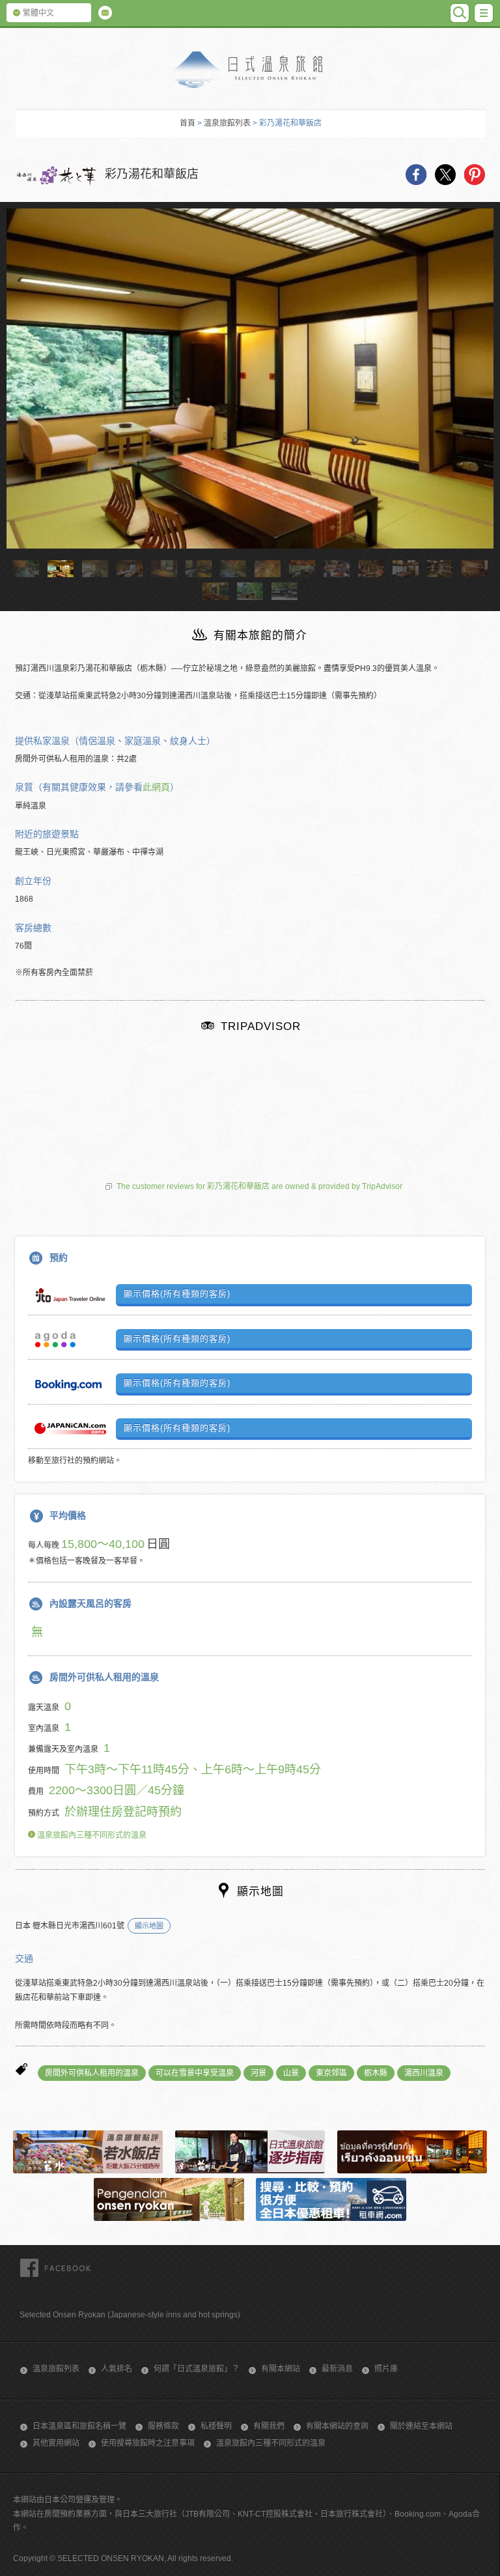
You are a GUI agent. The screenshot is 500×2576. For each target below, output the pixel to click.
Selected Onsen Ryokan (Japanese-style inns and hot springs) (130, 2315)
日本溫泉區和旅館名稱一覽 (79, 2426)
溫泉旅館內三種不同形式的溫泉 (91, 1835)
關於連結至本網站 (421, 2426)
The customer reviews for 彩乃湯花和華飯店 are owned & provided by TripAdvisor (259, 1186)
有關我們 (269, 2426)
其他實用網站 (56, 2443)
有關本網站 (281, 2369)
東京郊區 (331, 2073)
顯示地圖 (149, 1926)
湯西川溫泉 (424, 2073)
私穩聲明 (216, 2426)
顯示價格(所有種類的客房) (177, 1294)
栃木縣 (376, 2073)
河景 (258, 2073)
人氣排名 (117, 2369)
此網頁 (156, 787)
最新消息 (337, 2369)
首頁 (187, 123)
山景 (291, 2073)
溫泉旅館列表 (227, 123)
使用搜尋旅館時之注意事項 (148, 2443)
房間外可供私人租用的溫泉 (92, 2073)
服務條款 (163, 2426)
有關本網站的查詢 (337, 2426)
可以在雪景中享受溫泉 (195, 2073)
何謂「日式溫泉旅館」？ (197, 2369)
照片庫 (386, 2369)
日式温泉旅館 (250, 70)
